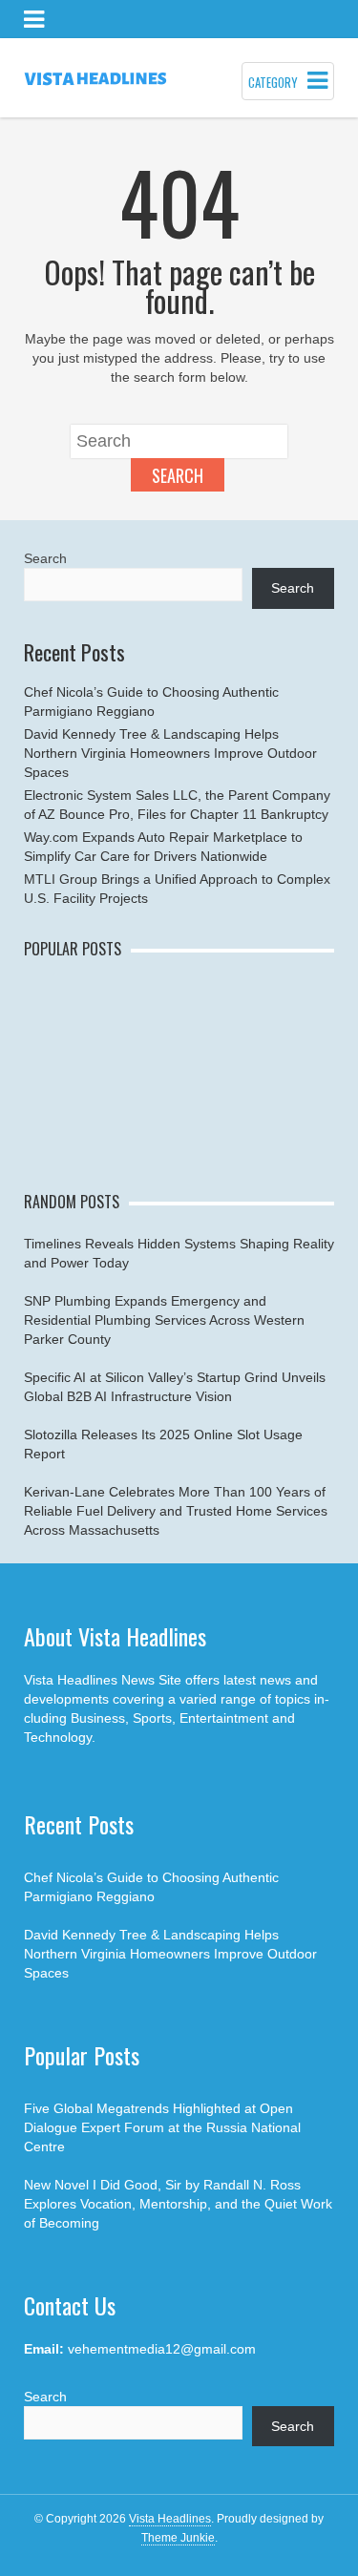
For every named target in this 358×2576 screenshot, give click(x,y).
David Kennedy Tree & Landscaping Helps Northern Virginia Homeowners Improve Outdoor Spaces (170, 753)
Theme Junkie (178, 2538)
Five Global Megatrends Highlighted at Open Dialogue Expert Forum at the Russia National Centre (162, 2127)
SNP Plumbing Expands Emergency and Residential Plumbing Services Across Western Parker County (164, 1320)
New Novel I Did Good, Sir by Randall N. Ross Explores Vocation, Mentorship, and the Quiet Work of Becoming (178, 2204)
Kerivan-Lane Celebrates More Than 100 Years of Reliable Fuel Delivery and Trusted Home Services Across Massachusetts (176, 1511)
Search (178, 475)
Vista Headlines (170, 2519)
